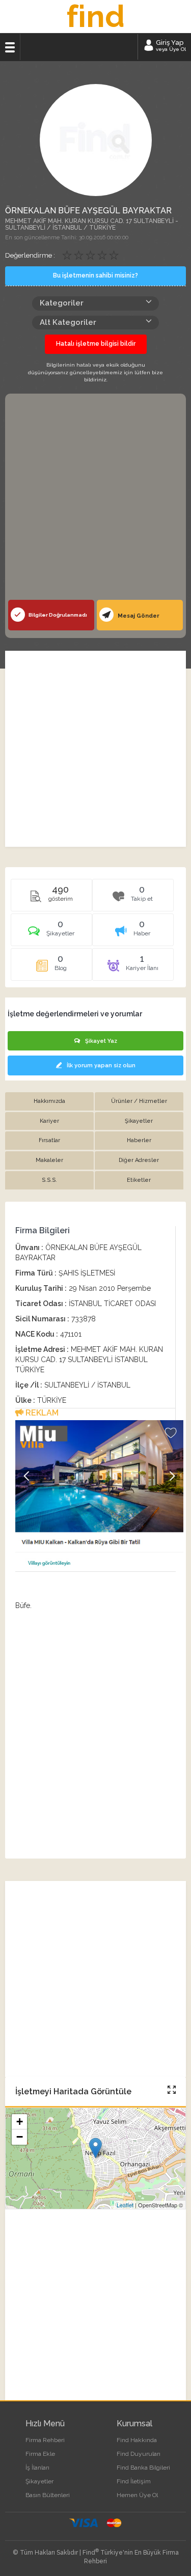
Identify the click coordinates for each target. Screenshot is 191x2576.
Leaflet (125, 2205)
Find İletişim (134, 2481)
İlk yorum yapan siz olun (101, 1065)
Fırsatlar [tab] (49, 1140)
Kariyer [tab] (49, 1121)
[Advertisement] (95, 499)
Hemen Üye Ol (137, 2495)
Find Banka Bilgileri (143, 2468)
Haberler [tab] (139, 1140)
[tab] (51, 933)
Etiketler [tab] (139, 1180)
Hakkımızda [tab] (49, 1101)
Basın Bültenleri (48, 2495)
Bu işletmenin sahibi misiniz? (95, 275)
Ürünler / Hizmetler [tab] (139, 1101)
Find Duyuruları (139, 2454)
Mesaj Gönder (138, 616)
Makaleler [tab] (49, 1160)
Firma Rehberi (45, 2440)
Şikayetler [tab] (139, 1121)
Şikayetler (39, 2481)
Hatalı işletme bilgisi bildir (96, 344)
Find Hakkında (137, 2440)
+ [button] (20, 2122)
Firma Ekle (40, 2454)
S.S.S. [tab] (49, 1180)
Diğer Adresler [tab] (139, 1160)
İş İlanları (37, 2468)
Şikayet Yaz (101, 1041)
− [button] (20, 2137)
